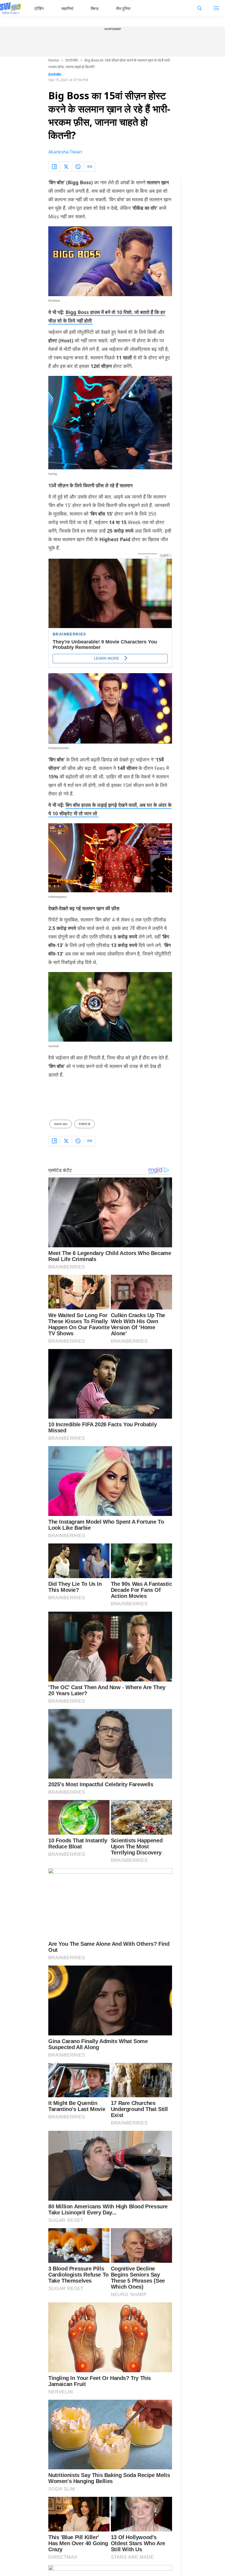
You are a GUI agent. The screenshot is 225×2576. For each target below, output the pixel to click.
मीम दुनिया (123, 8)
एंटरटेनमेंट (72, 60)
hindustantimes (59, 748)
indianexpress (57, 897)
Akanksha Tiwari (65, 152)
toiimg (53, 474)
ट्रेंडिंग (39, 8)
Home (54, 60)
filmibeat (54, 301)
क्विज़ (95, 8)
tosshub (54, 1046)
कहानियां (67, 8)
